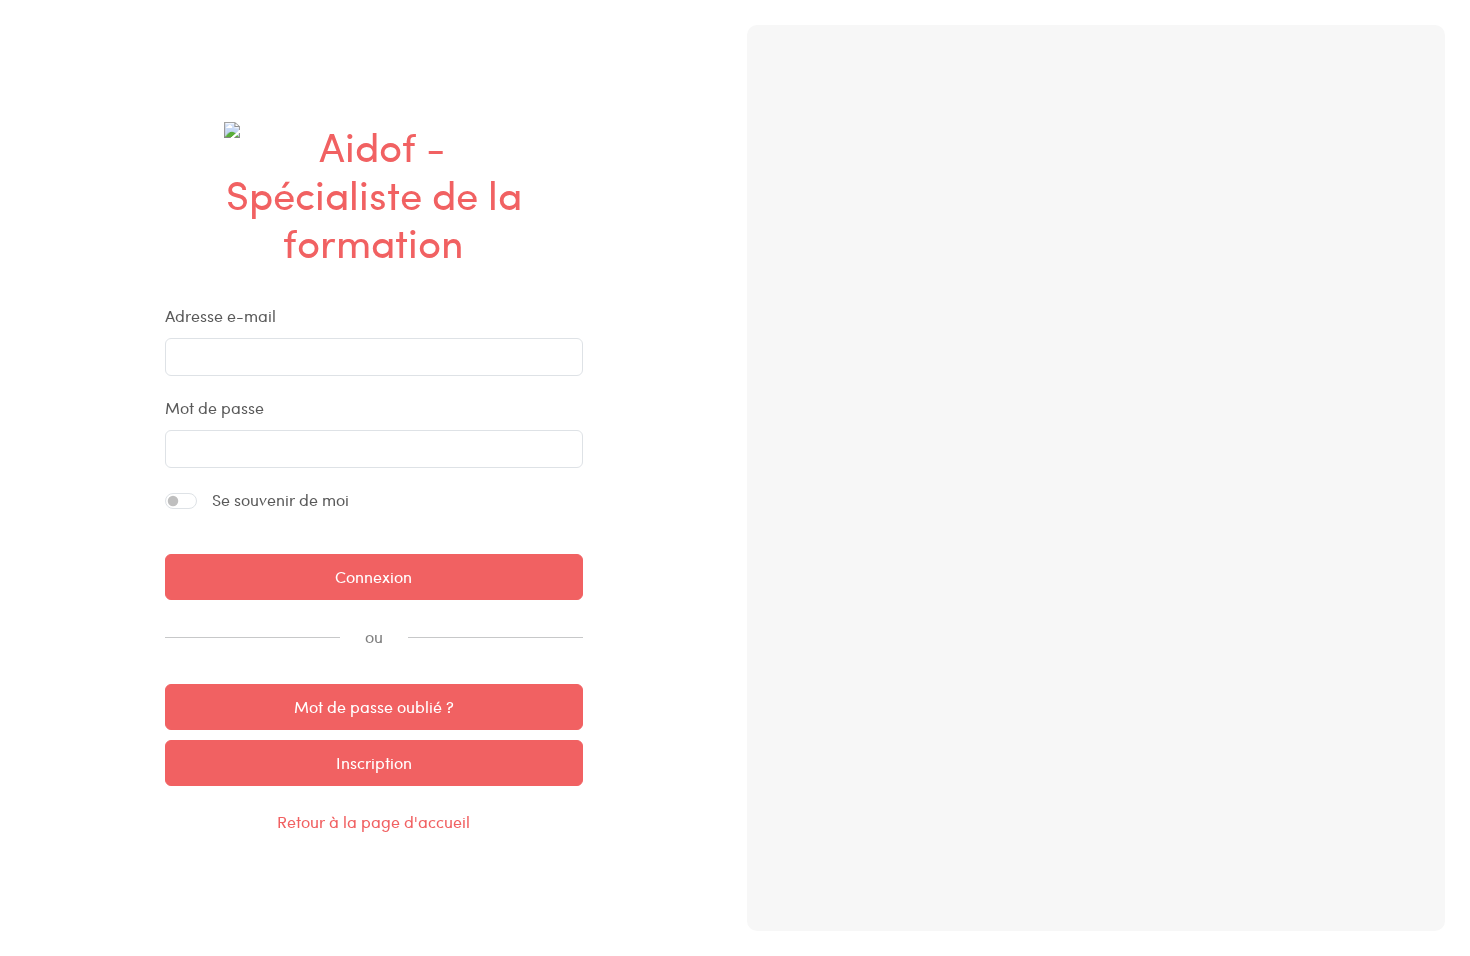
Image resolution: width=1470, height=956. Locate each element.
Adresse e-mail (220, 315)
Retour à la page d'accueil (373, 821)
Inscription (374, 762)
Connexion (373, 576)
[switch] (181, 501)
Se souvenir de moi (280, 499)
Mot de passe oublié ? (374, 706)
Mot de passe (214, 407)
